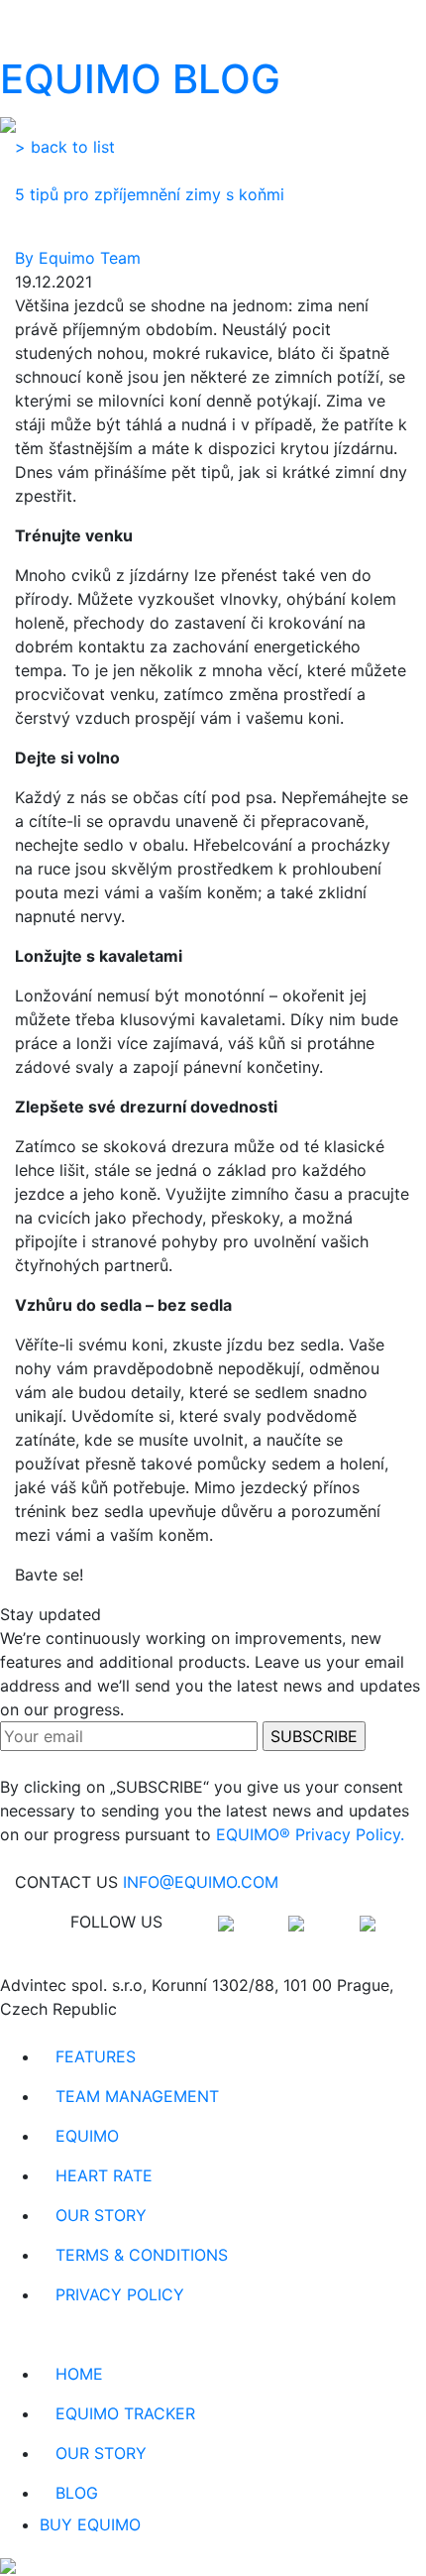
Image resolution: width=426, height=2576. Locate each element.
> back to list (65, 147)
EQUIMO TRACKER (125, 2413)
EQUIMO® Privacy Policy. (310, 1834)
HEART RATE (104, 2175)
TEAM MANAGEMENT (137, 2096)
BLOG (77, 2493)
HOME (79, 2374)
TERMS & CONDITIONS (142, 2255)
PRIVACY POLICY (120, 2294)
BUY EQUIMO (90, 2524)
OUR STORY (101, 2215)
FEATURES (96, 2056)
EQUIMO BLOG (140, 79)
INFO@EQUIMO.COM (201, 1882)
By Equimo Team (78, 258)
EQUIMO (87, 2136)
